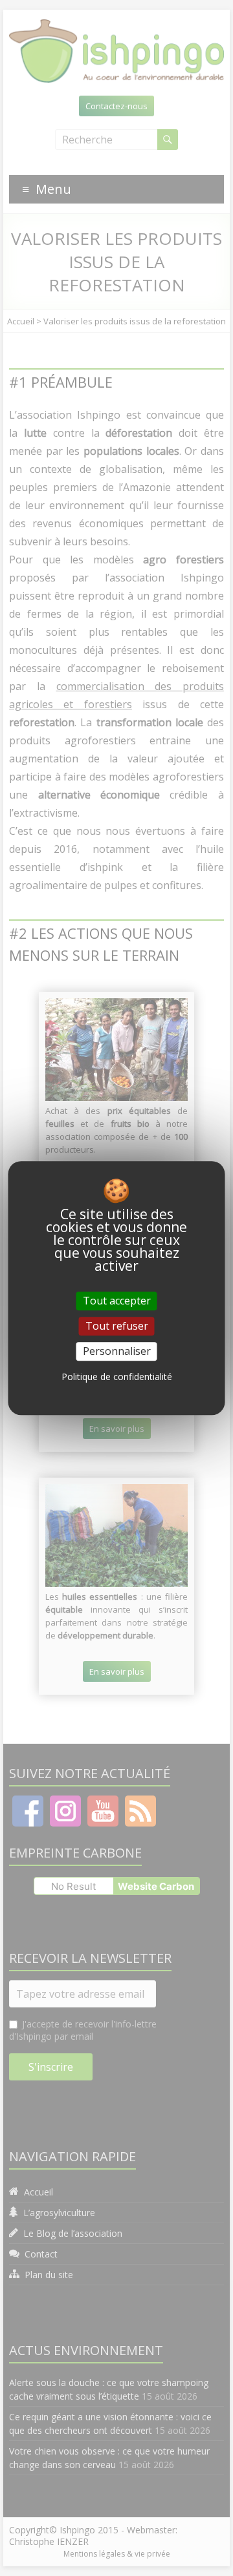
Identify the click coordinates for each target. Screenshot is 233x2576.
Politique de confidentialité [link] (117, 1377)
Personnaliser (117, 1351)
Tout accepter (117, 1301)
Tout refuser (117, 1326)
